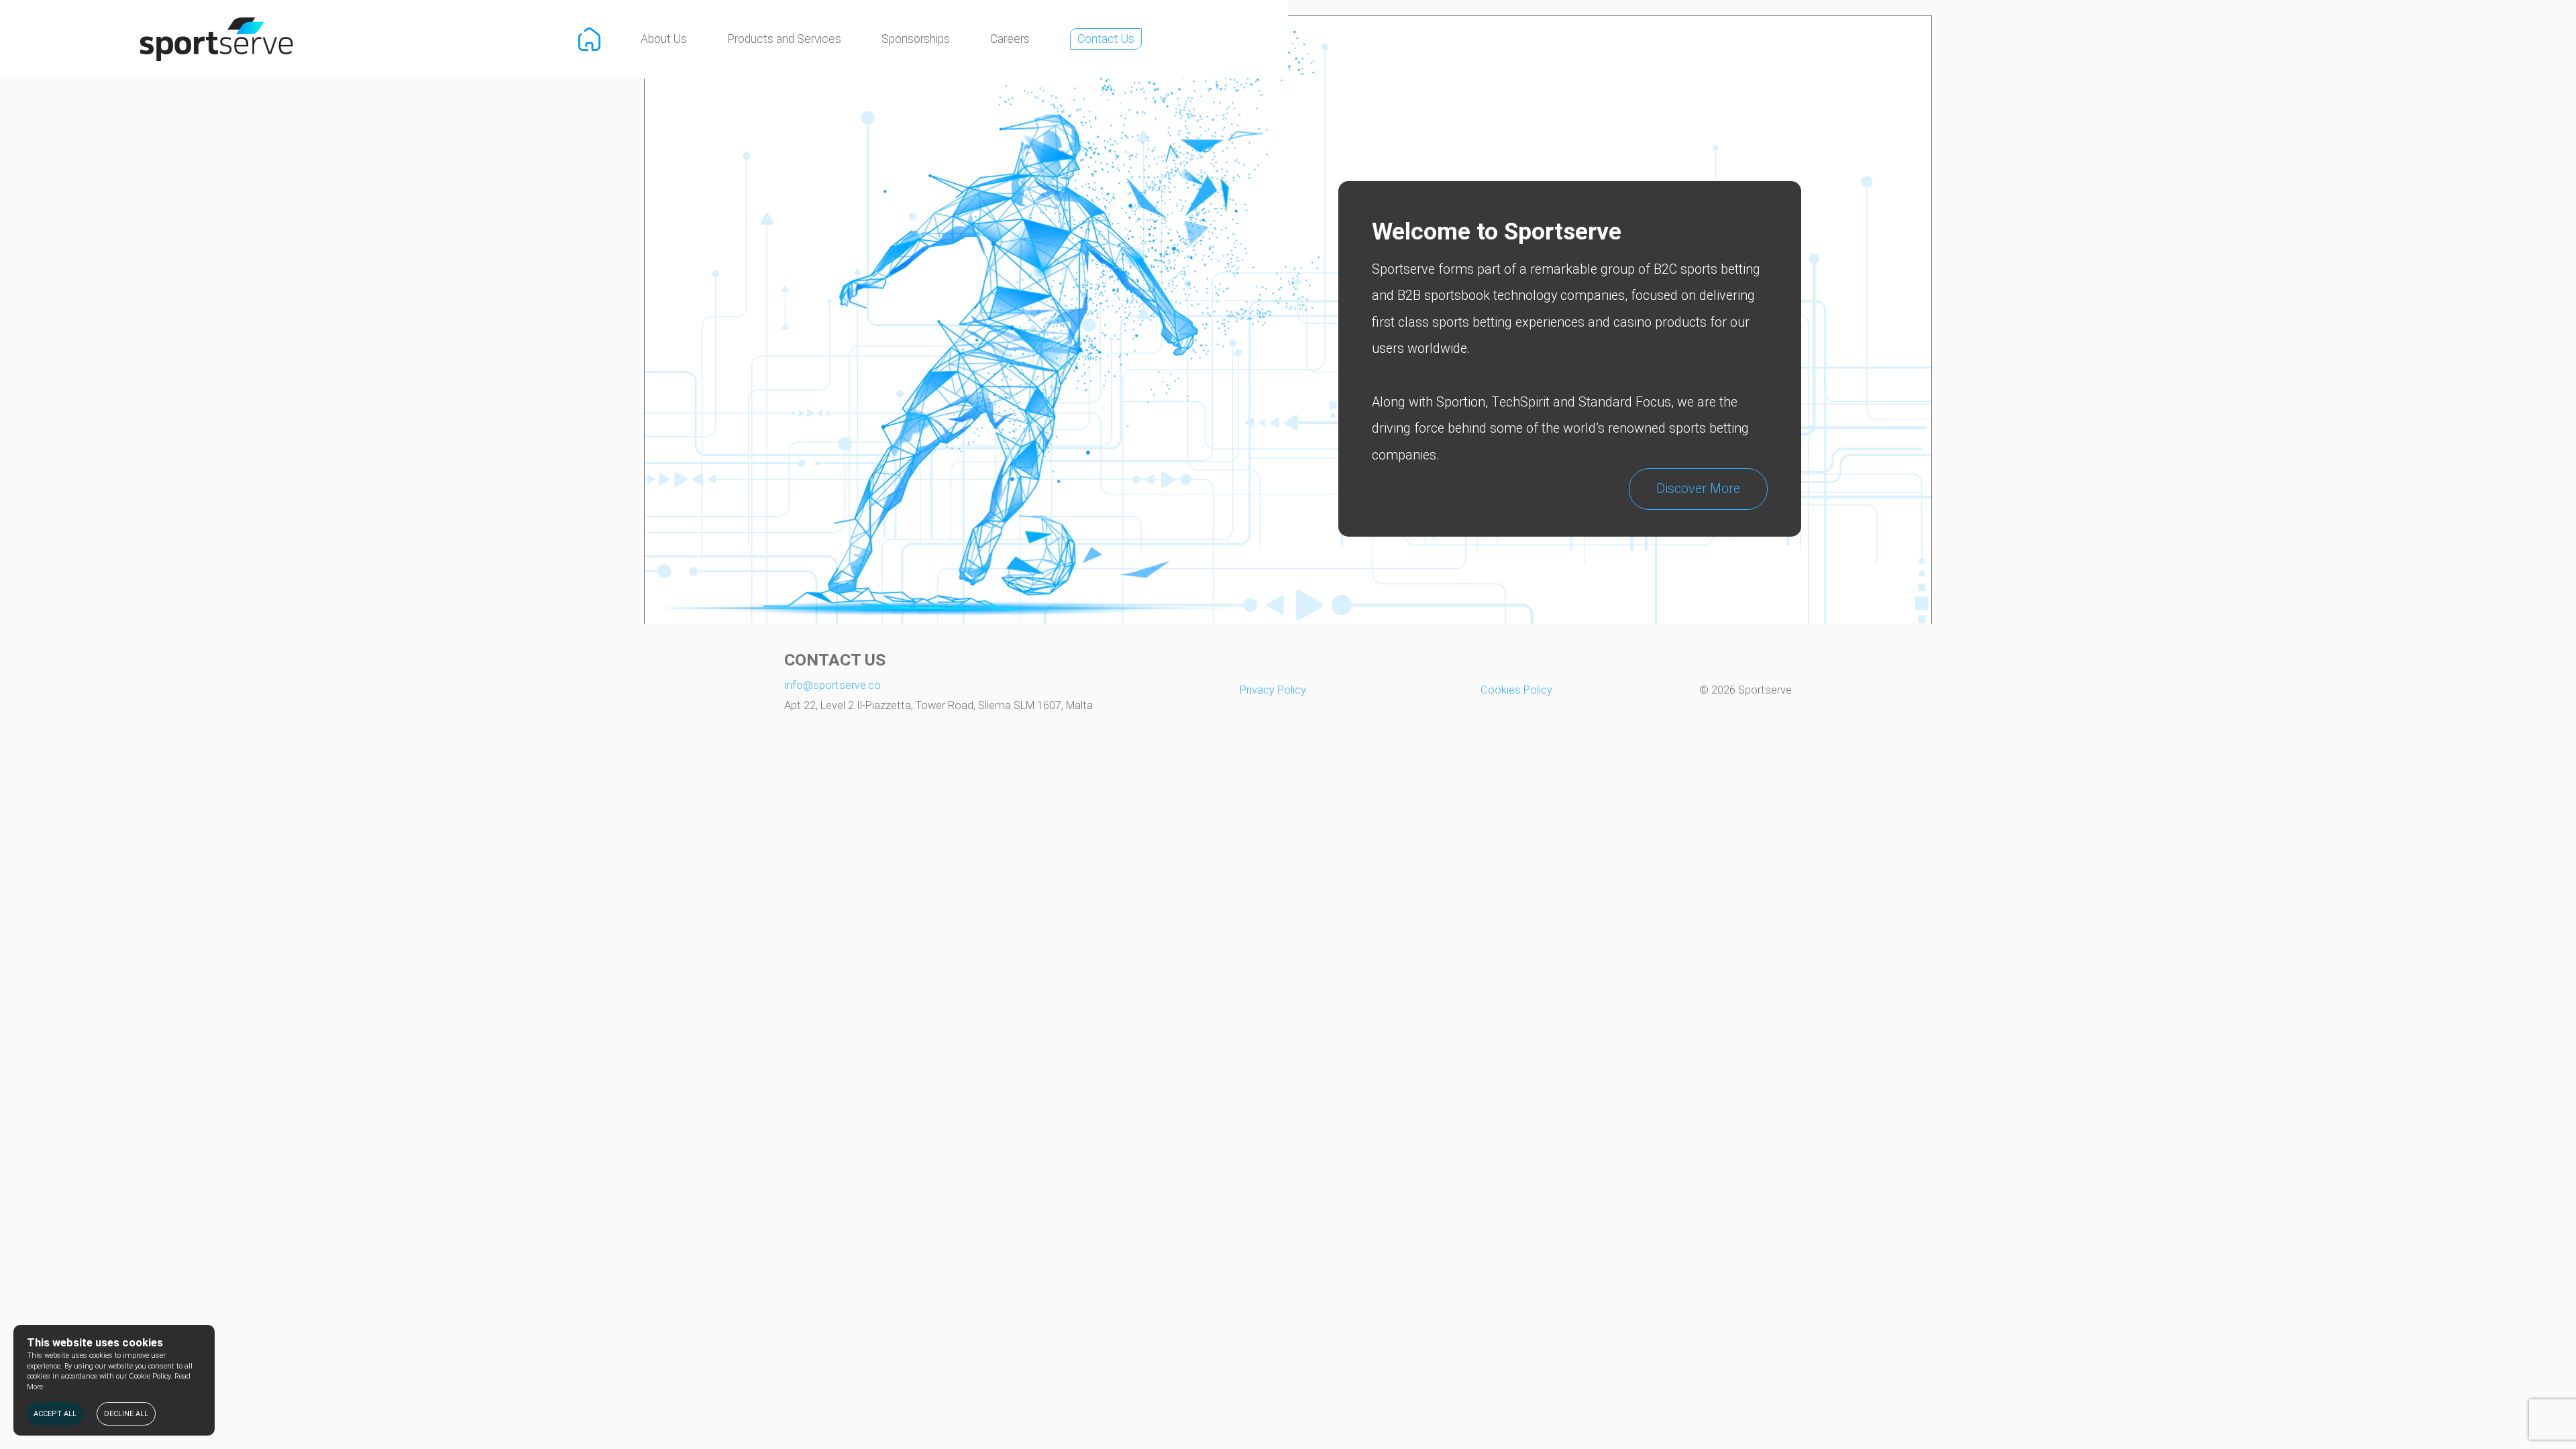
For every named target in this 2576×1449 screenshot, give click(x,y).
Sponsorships (916, 39)
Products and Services (784, 39)
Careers (1010, 39)
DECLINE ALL (126, 1414)
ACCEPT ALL (55, 1414)
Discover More (1698, 489)
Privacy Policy (1273, 690)
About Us (664, 39)
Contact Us (1106, 39)
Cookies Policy (1516, 690)
